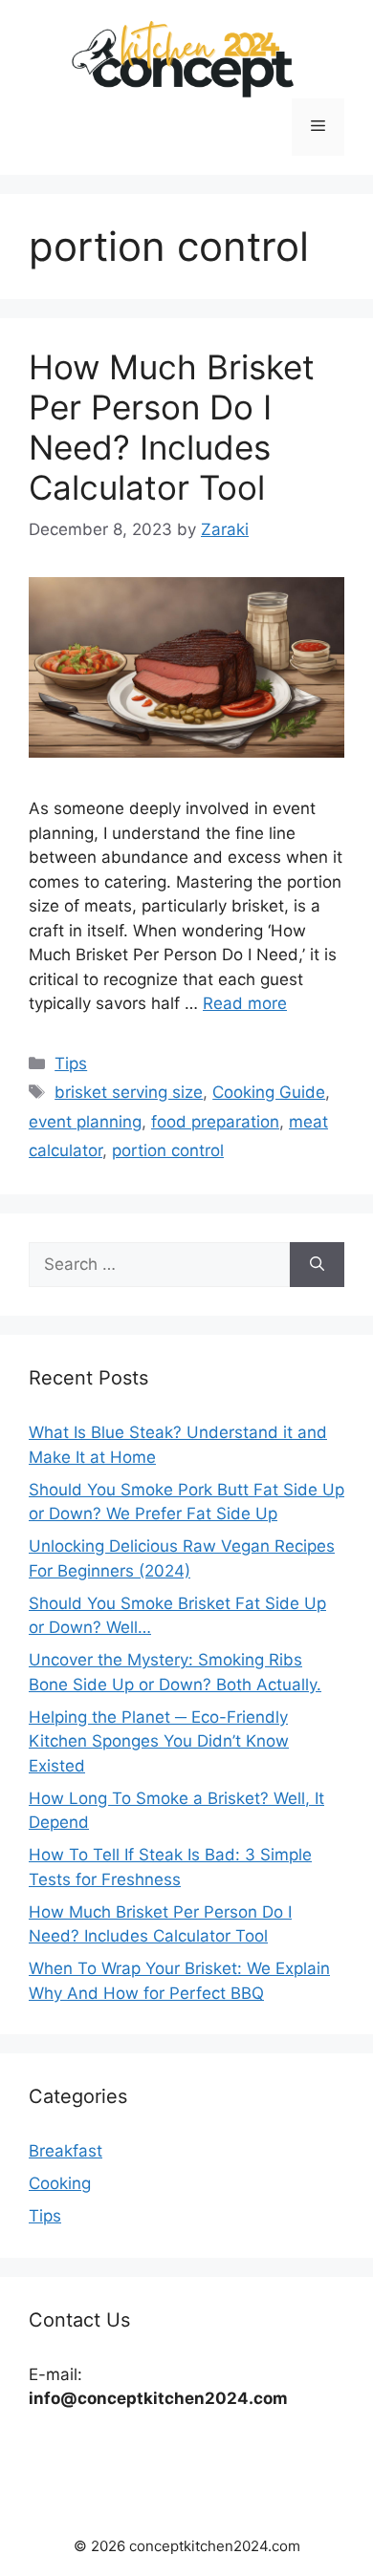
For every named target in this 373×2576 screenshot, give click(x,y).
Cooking (60, 2183)
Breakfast (66, 2151)
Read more (245, 1003)
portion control (168, 1150)
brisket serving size (129, 1092)
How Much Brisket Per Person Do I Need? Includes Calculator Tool (172, 427)
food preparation (215, 1122)
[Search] (317, 1265)
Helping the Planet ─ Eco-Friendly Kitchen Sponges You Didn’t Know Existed (159, 1741)
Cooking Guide (269, 1092)
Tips (71, 1063)
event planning (85, 1122)
